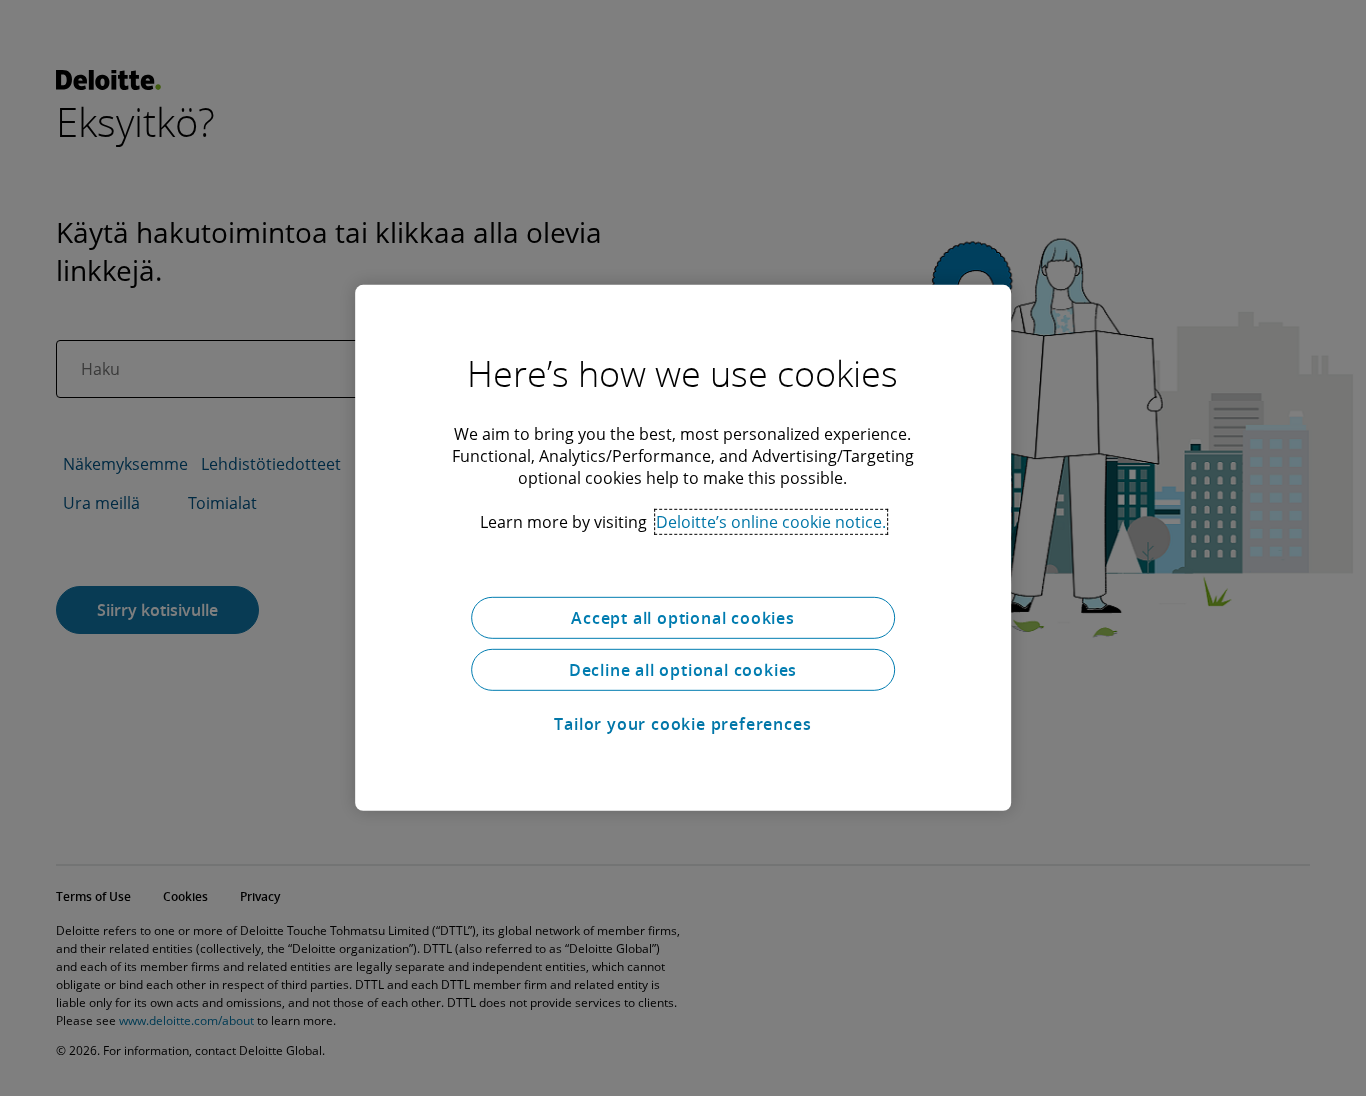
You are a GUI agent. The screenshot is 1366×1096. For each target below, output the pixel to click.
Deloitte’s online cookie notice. (771, 522)
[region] (683, 548)
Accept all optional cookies (683, 618)
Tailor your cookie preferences (682, 724)
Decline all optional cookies (683, 670)
